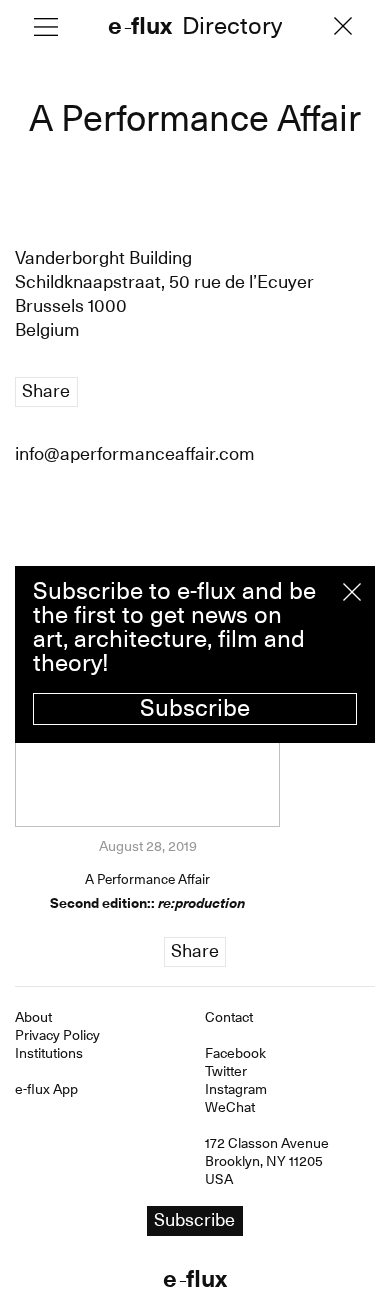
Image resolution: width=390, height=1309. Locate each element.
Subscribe (195, 708)
